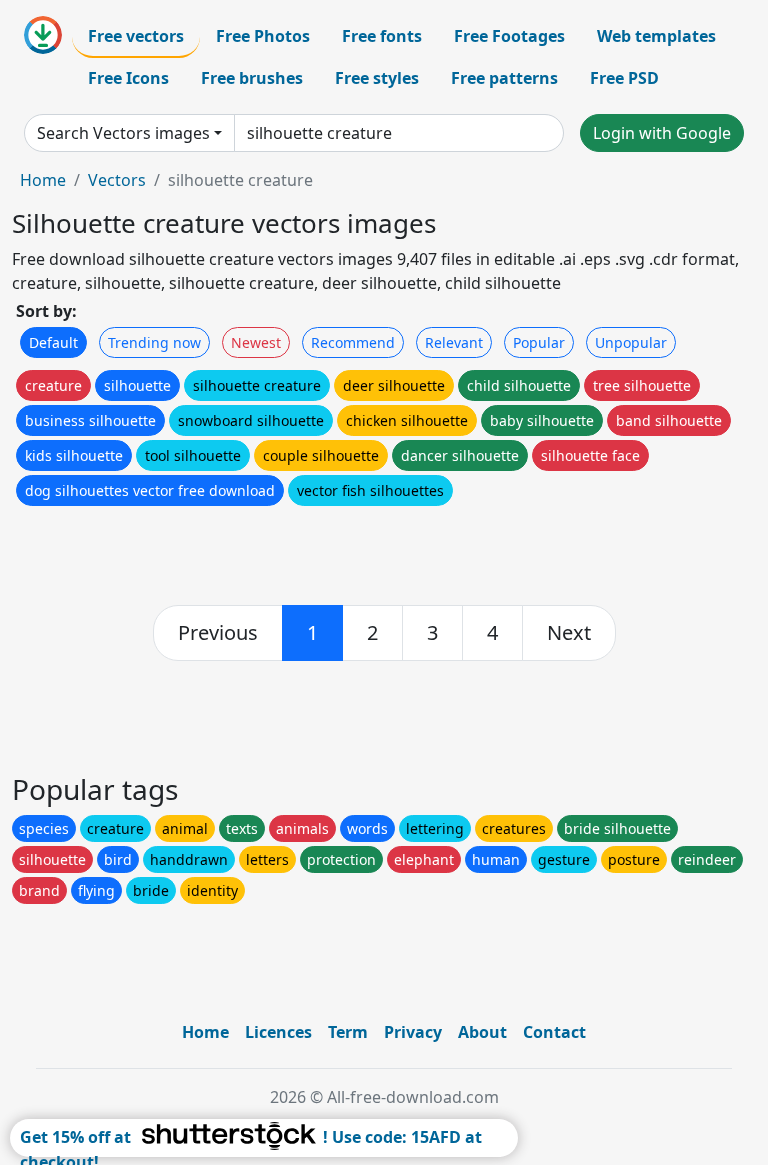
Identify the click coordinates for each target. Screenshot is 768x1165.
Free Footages (509, 36)
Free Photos (263, 36)
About (482, 1032)
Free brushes (252, 78)
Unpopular (631, 342)
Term (348, 1032)
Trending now (154, 342)
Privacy (413, 1032)
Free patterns (504, 78)
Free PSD (624, 78)
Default (53, 342)
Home (43, 180)
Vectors (117, 180)
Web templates (656, 36)
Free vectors (136, 36)
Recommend (353, 342)
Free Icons (128, 78)
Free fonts (382, 36)
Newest (256, 342)
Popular (539, 342)
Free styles (377, 78)
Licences (278, 1032)
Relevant (454, 342)
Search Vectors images (123, 133)
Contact (554, 1032)
